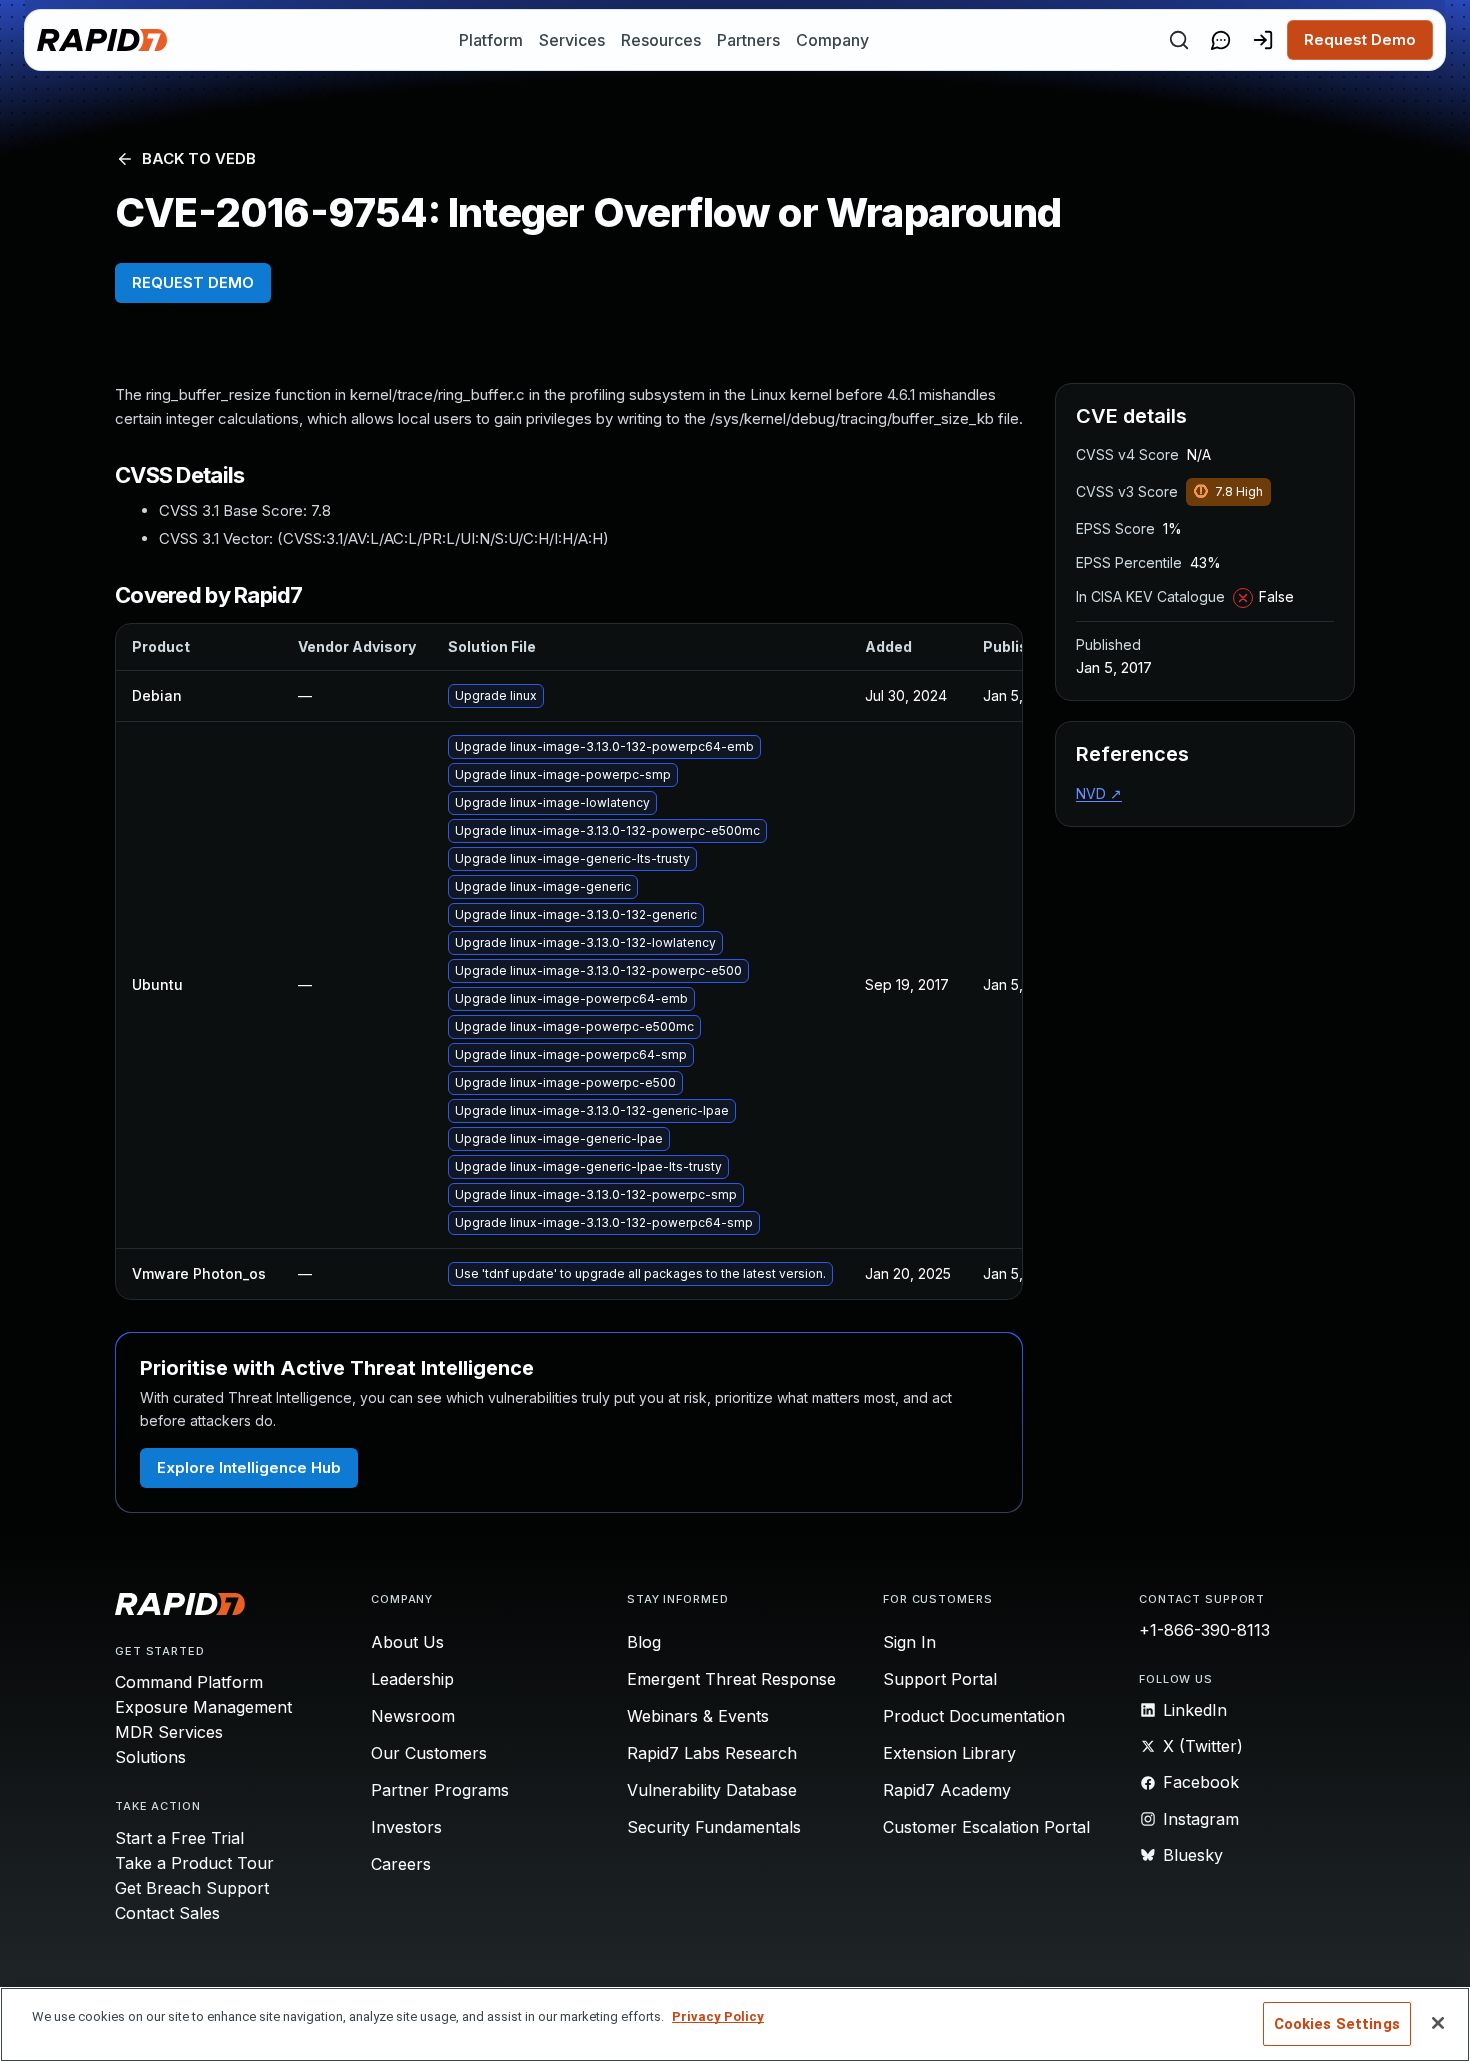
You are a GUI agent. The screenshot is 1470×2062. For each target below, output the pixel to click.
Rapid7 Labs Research (712, 1753)
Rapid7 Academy (947, 1790)
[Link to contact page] (1221, 40)
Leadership (412, 1679)
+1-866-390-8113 (1204, 1630)
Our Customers (429, 1753)
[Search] (1179, 40)
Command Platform (189, 1682)
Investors (406, 1827)
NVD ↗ (1099, 793)
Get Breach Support (192, 1888)
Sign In (909, 1642)
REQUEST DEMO (193, 282)
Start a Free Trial (179, 1838)
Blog (644, 1642)
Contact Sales (167, 1913)
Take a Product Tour (194, 1863)
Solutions (150, 1757)
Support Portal (940, 1679)
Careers (401, 1864)
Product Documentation (974, 1716)
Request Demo (1360, 39)
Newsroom (413, 1716)
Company (832, 40)
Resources (661, 40)
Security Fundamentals (714, 1827)
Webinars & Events (698, 1716)
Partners (748, 40)
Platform (491, 40)
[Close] (1438, 2023)
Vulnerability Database (712, 1790)
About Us (407, 1642)
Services (572, 40)
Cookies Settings (1337, 2024)
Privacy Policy (718, 2016)
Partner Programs (440, 1790)
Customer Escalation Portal (986, 1827)
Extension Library (949, 1753)
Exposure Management (203, 1707)
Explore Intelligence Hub (249, 1467)
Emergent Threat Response (731, 1679)
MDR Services (169, 1732)
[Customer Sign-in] (1263, 40)
